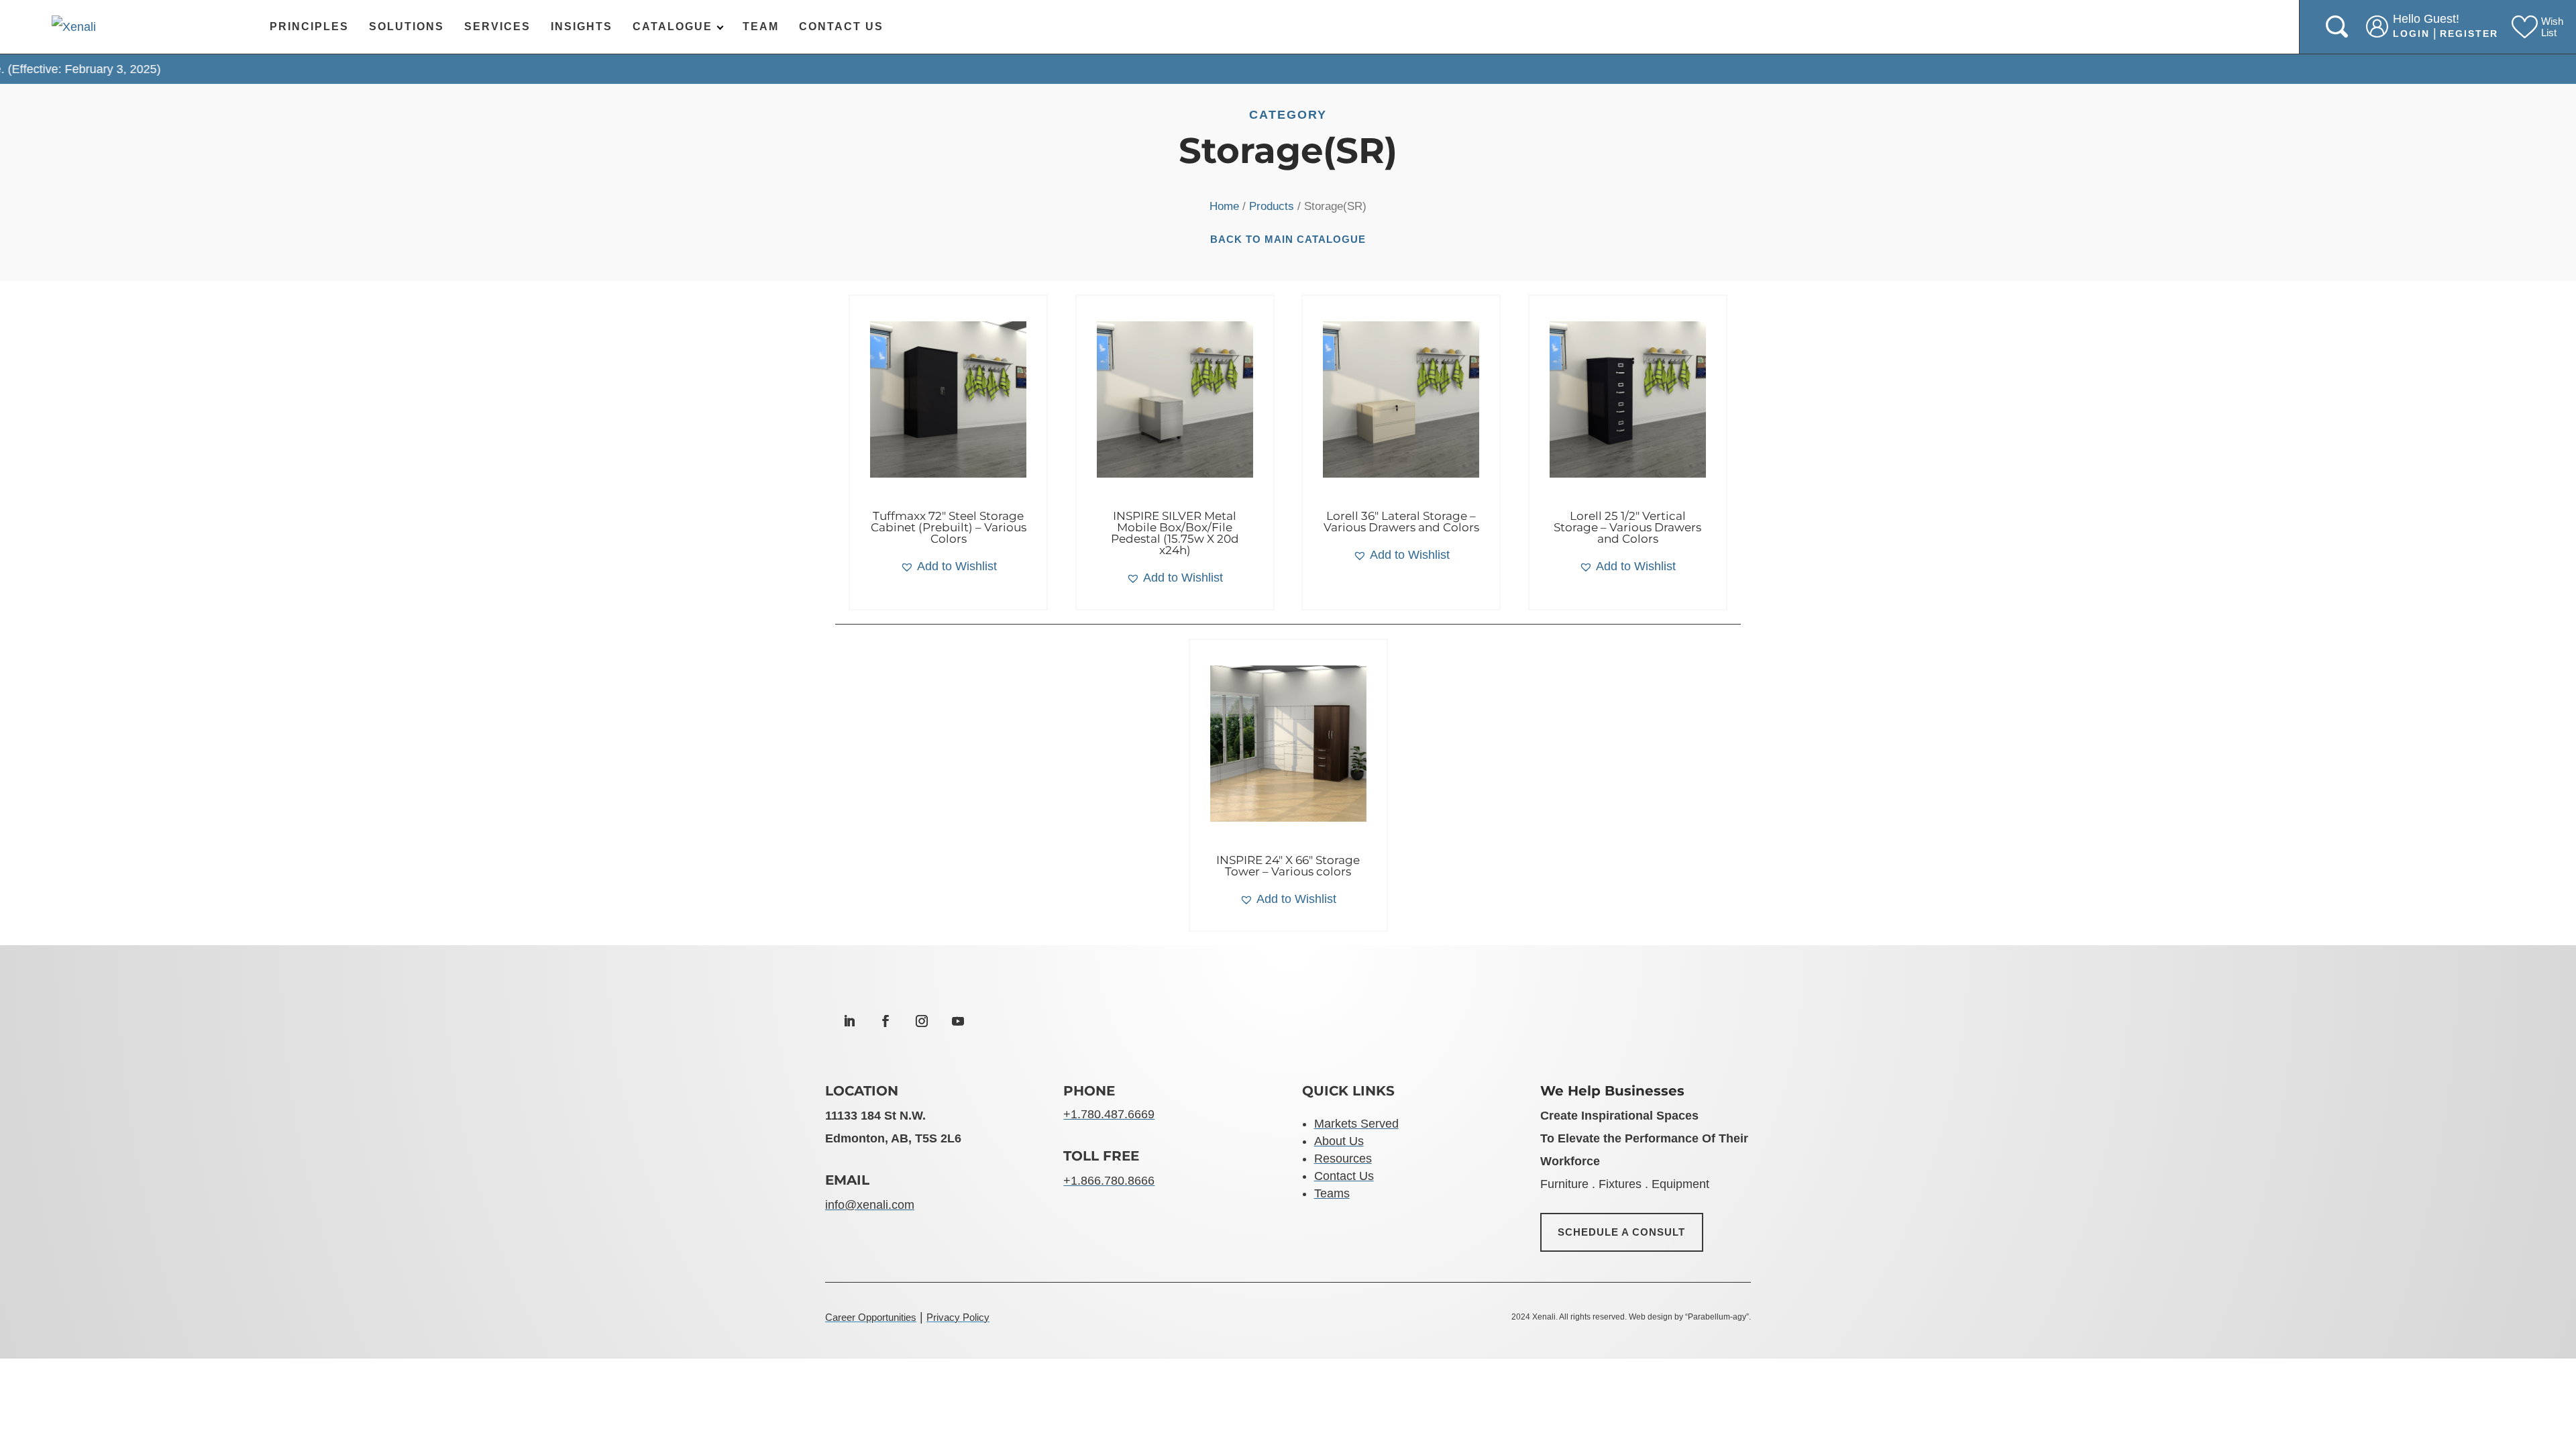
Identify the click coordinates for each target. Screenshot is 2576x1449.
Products (1272, 206)
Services (497, 26)
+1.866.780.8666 (1109, 1181)
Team (761, 26)
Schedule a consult (1622, 1232)
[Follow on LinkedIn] (849, 1021)
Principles (309, 26)
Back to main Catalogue (1288, 239)
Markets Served (1356, 1124)
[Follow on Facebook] (885, 1021)
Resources (1343, 1159)
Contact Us (841, 26)
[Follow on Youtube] (958, 1021)
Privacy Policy (958, 1317)
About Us (1339, 1141)
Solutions (407, 26)
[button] (949, 566)
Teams (1332, 1193)
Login (2411, 34)
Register (2469, 34)
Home (1224, 206)
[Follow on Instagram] (922, 1021)
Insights (582, 26)
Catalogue (673, 26)
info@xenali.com (870, 1205)
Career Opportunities (871, 1317)
